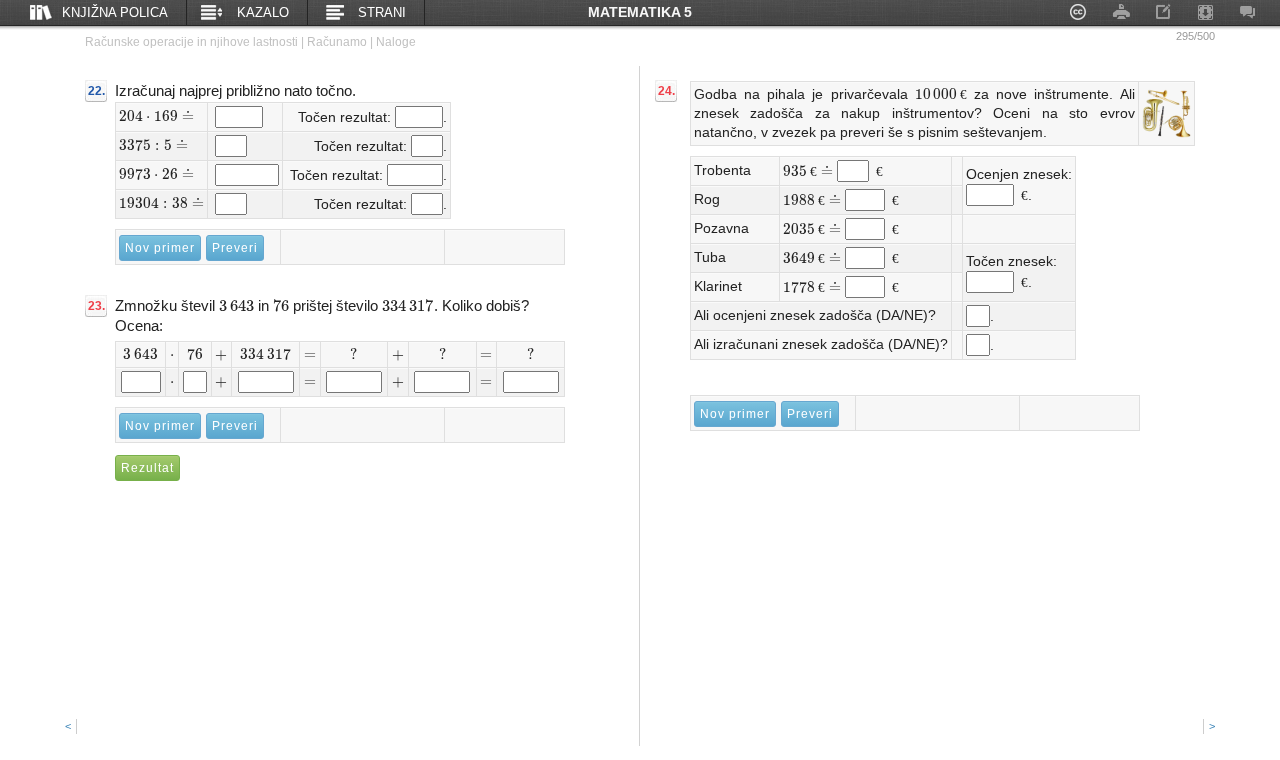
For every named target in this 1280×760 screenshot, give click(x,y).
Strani (382, 12)
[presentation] (156, 116)
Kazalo (263, 12)
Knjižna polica (115, 12)
